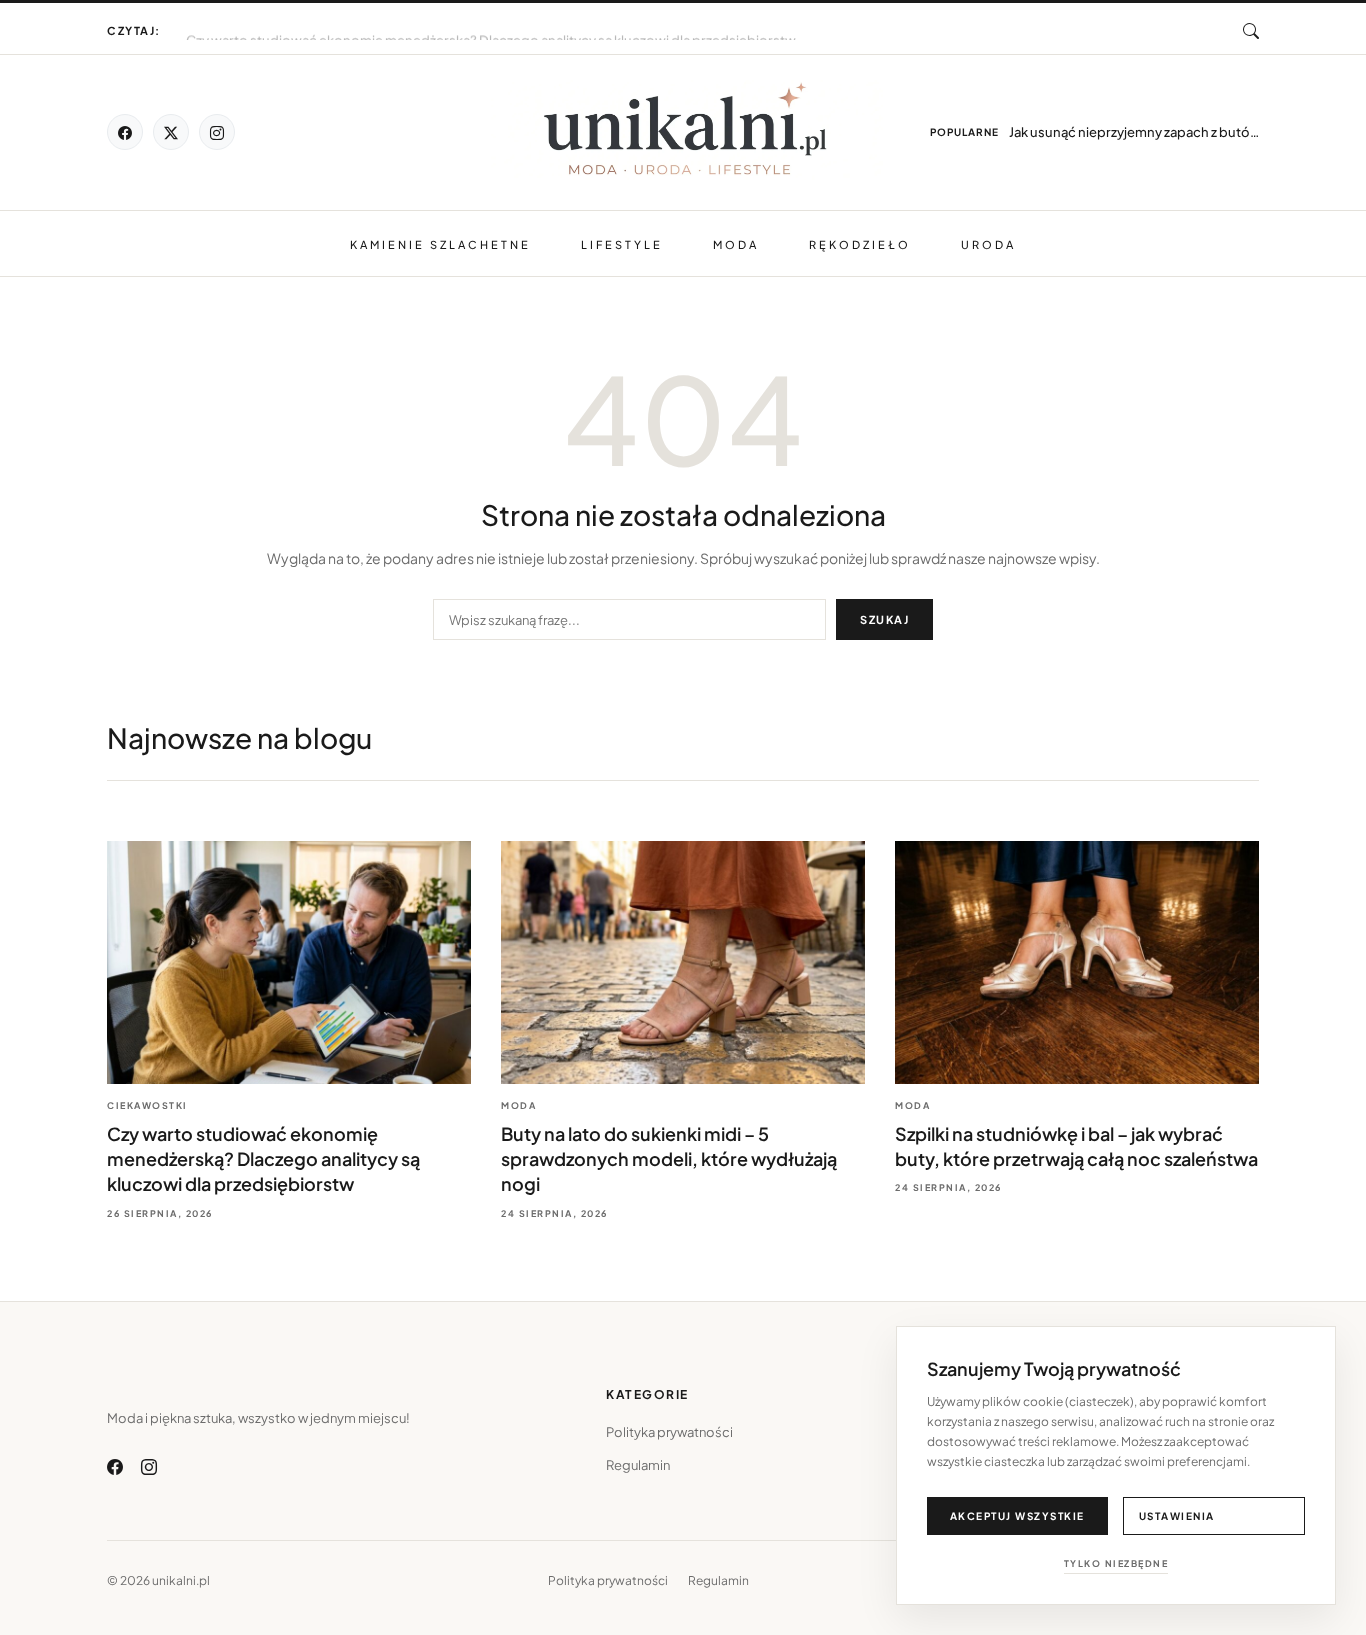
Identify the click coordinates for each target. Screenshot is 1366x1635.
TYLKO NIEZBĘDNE (1116, 1563)
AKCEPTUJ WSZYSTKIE (1017, 1516)
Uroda (988, 244)
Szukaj (884, 619)
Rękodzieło (860, 244)
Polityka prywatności (669, 1432)
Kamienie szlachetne (440, 244)
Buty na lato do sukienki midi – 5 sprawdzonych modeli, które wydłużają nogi (421, 22)
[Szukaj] (1251, 31)
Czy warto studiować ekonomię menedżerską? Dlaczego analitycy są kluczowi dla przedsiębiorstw (263, 1158)
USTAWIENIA (1177, 1516)
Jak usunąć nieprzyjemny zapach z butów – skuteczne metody (1134, 132)
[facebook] (125, 132)
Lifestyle (622, 244)
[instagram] (217, 132)
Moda (736, 244)
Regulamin (638, 1465)
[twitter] (171, 132)
